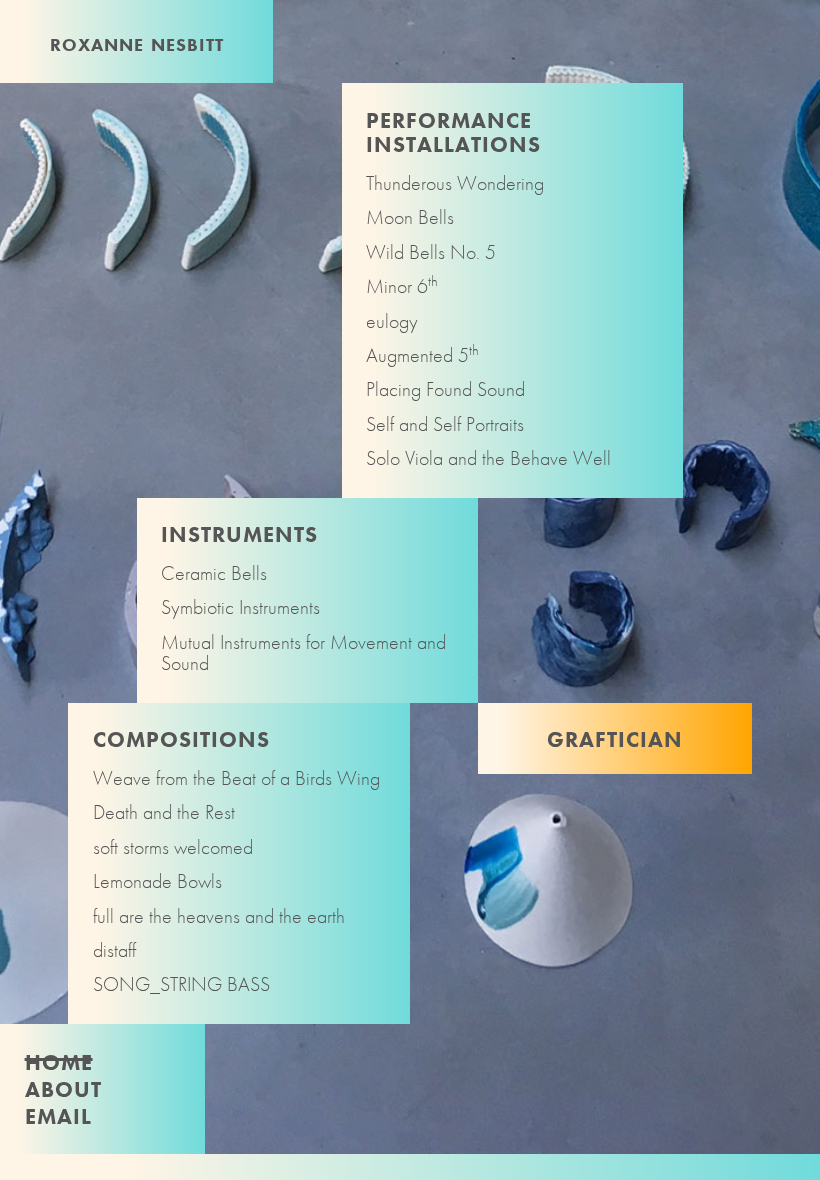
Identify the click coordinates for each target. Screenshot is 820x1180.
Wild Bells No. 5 (431, 252)
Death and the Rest (164, 812)
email (58, 1113)
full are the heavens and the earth (219, 916)
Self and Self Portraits (445, 424)
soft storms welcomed (173, 847)
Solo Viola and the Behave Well (488, 458)
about (63, 1086)
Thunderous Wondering (455, 183)
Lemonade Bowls (157, 881)
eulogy (392, 321)
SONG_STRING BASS (181, 984)
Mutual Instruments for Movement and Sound (303, 653)
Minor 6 (402, 286)
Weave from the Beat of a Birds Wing (236, 778)
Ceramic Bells (214, 573)
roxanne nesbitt (137, 42)
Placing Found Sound (445, 389)
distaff (114, 950)
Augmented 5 (422, 355)
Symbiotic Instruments (240, 607)
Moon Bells (410, 217)
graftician (615, 736)
